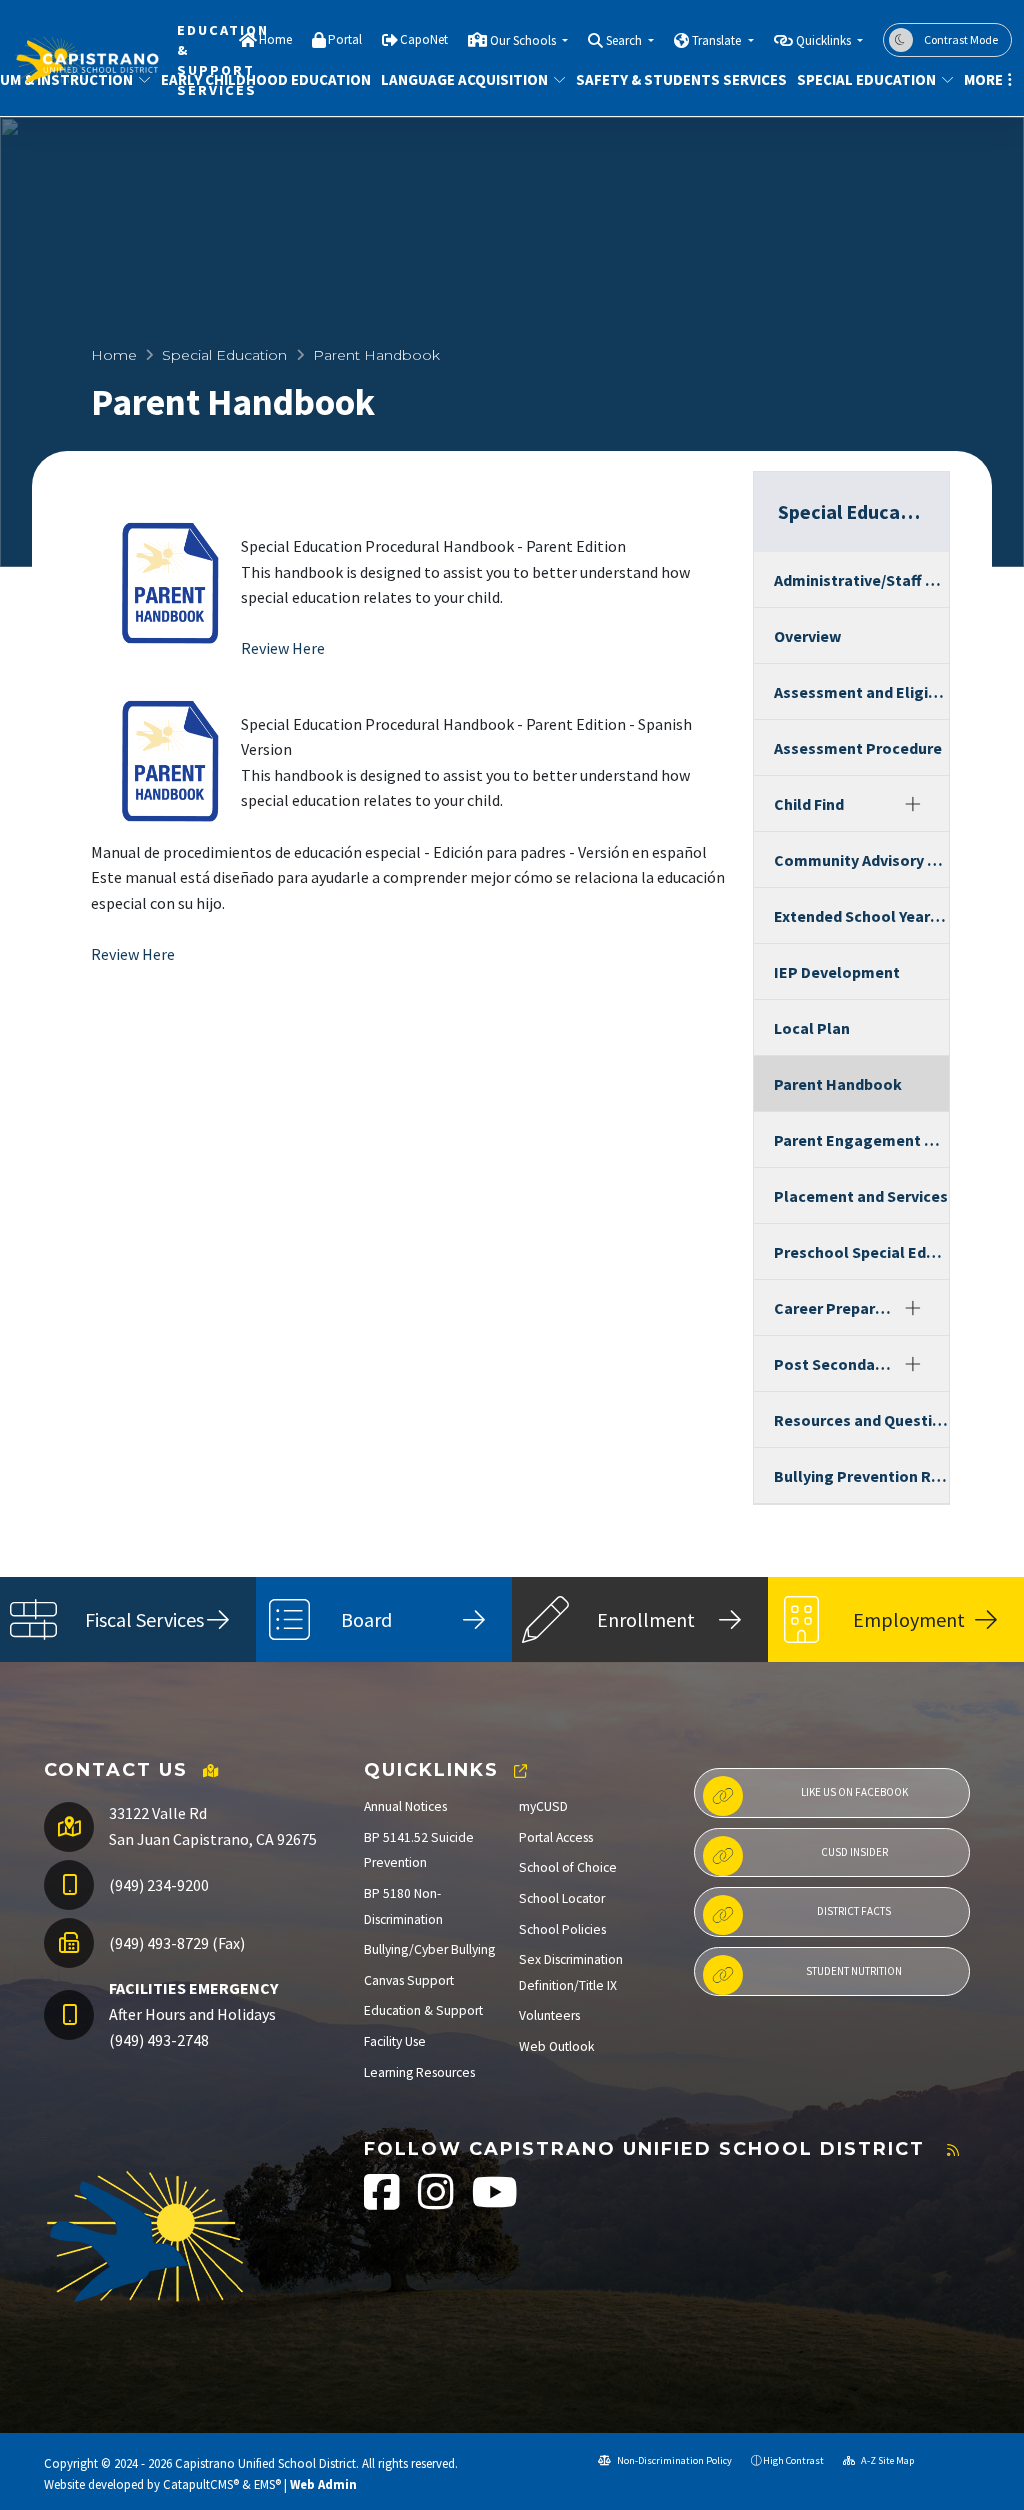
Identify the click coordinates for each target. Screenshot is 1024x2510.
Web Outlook (557, 2046)
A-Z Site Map (886, 2460)
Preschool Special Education (861, 1252)
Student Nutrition (854, 1971)
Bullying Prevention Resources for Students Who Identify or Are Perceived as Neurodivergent (861, 1476)
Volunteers (549, 2015)
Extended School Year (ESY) (861, 916)
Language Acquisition (464, 79)
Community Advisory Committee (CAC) (861, 860)
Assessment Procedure (858, 748)
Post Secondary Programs (835, 1364)
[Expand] (913, 804)
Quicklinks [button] (825, 40)
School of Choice (568, 1867)
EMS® (267, 2484)
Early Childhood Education (255, 79)
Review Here (283, 648)
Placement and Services (861, 1196)
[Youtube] (495, 2202)
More (983, 79)
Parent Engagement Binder (861, 1140)
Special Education (866, 79)
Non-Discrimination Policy (673, 2460)
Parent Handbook (838, 1084)
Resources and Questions (861, 1420)
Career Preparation (835, 1308)
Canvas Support (409, 1980)
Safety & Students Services (670, 79)
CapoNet (424, 39)
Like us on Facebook (854, 1792)
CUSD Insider (854, 1852)
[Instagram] (437, 2202)
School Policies (562, 1929)
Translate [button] (718, 40)
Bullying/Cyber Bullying (429, 1949)
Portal (345, 39)
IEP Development (837, 972)
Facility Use (395, 2041)
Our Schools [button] (524, 40)
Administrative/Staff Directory (861, 580)
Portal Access (556, 1837)
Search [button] (625, 40)
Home (275, 39)
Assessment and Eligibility (861, 692)
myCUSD (543, 1806)
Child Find (809, 804)
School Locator (562, 1898)
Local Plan (812, 1028)
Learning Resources (419, 2072)
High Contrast (793, 2460)
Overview (807, 636)
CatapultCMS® (201, 2484)
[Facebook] (383, 2202)
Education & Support (423, 2010)
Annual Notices (405, 1806)
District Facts (854, 1911)
